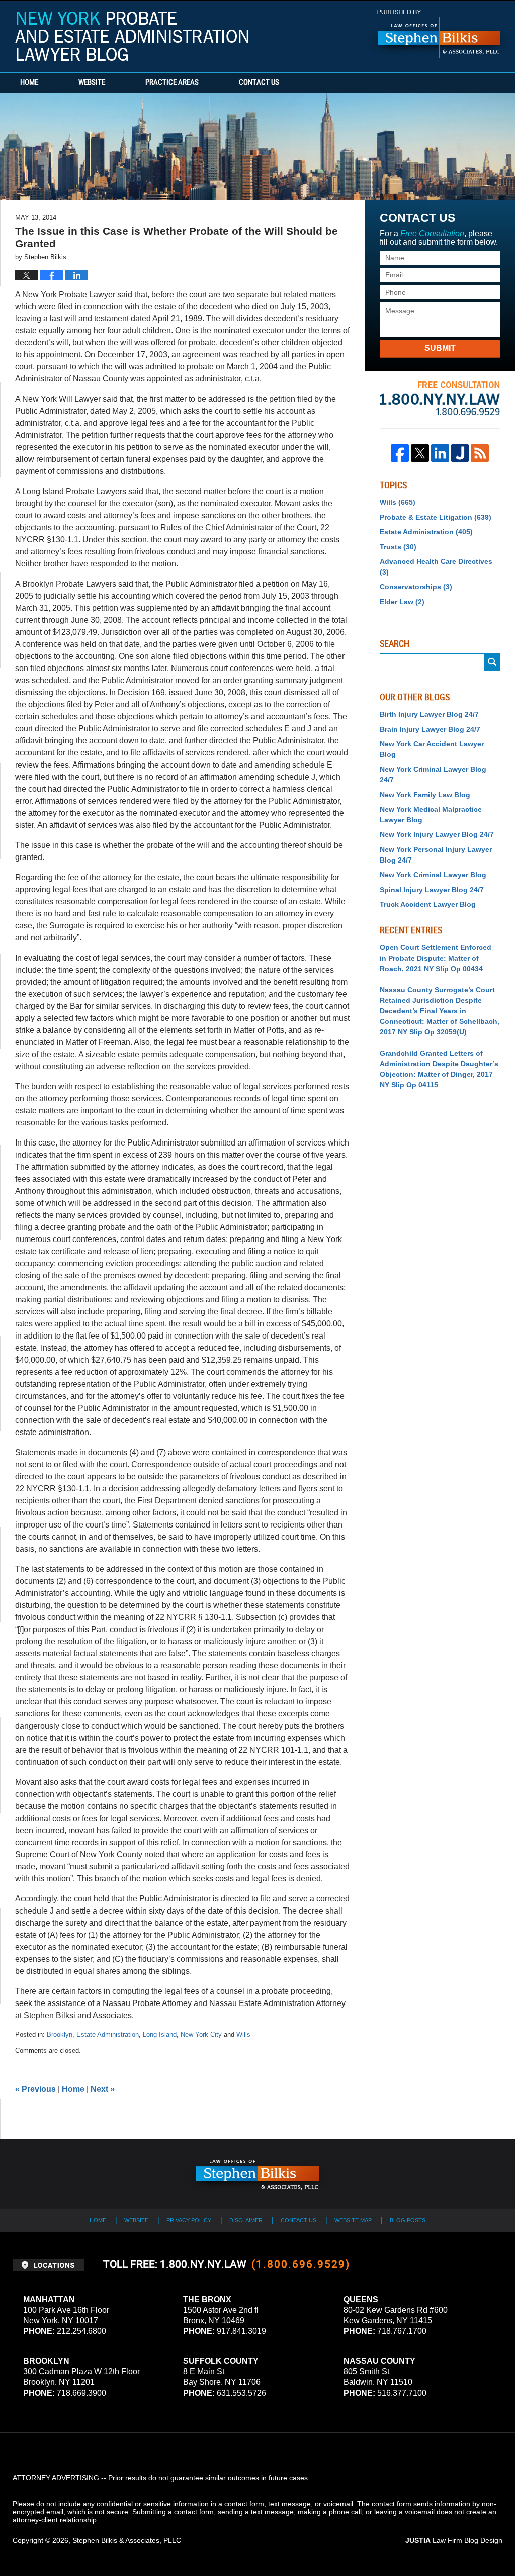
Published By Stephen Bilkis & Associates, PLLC (439, 34)
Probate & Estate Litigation (436, 517)
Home (29, 83)
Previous (35, 2089)
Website (92, 83)
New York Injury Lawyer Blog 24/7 (437, 834)
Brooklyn (60, 2034)
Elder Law (402, 602)
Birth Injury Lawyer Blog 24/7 (429, 714)
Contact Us (259, 83)
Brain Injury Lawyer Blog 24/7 (430, 729)
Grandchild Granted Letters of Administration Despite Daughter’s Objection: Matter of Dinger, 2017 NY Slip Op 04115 (439, 1069)
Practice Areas (172, 83)
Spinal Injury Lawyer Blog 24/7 (432, 890)
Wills (243, 2034)
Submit (440, 348)
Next (103, 2089)
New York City (201, 2034)
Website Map (353, 2220)
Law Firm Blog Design (454, 2540)
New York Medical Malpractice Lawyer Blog (431, 815)
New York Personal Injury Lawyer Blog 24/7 (436, 855)
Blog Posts (408, 2220)
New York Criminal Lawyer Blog (433, 875)
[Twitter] (420, 453)
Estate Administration (108, 2034)
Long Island (160, 2034)
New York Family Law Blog (425, 795)
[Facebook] (400, 453)
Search (492, 662)
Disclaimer (246, 2220)
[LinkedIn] (440, 453)
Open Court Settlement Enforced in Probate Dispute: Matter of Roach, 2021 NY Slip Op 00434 (436, 958)
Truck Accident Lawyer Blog (428, 904)
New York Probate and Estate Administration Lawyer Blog (132, 36)
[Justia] (460, 453)
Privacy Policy (189, 2220)
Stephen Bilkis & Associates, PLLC (127, 2540)
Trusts (398, 547)
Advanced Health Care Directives (436, 567)
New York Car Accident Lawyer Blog (432, 749)
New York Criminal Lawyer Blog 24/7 (433, 774)
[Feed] (480, 453)
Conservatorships (416, 587)
